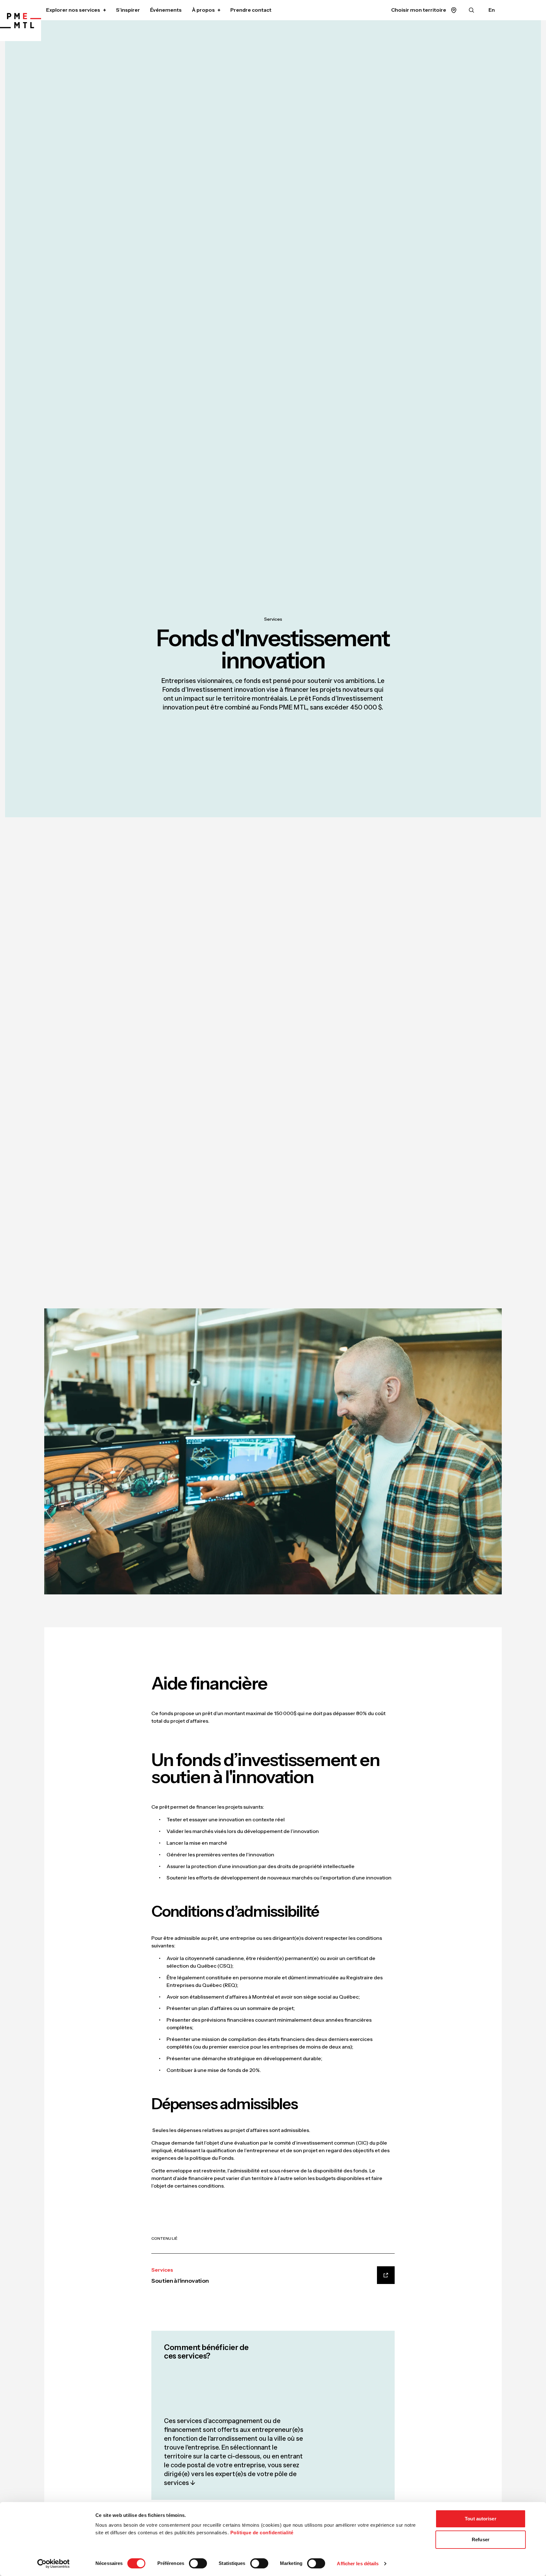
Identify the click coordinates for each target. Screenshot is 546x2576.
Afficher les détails (358, 2564)
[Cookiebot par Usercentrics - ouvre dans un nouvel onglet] (54, 2564)
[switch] (198, 2563)
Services (273, 619)
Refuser (481, 2539)
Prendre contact (251, 10)
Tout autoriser (480, 2519)
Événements (166, 10)
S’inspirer (128, 10)
